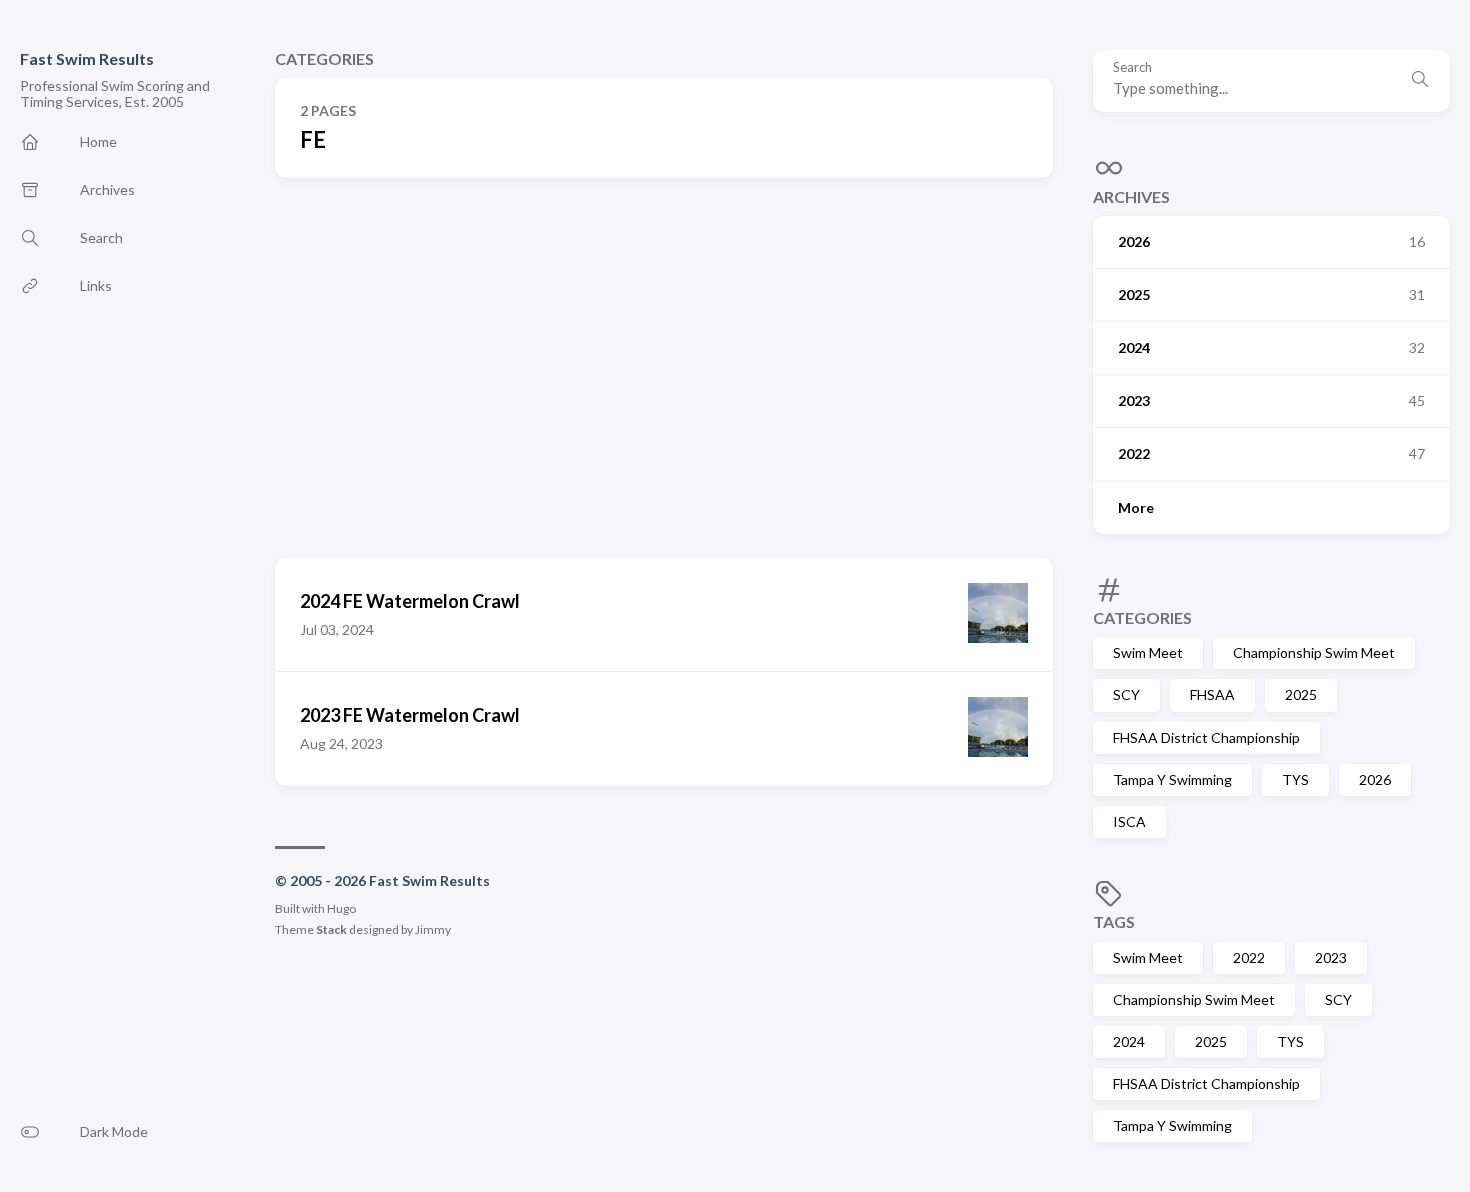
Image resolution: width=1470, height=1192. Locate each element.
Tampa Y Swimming (1172, 779)
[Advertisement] (664, 368)
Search (1132, 67)
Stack (331, 929)
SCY (1126, 694)
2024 (1129, 1041)
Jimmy (433, 929)
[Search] (1420, 81)
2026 (1375, 779)
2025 (1301, 694)
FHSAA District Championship (1206, 737)
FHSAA (1212, 694)
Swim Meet (1148, 652)
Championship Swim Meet (1314, 652)
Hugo (341, 908)
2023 (1331, 957)
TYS (1295, 779)
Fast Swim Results (87, 58)
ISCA (1129, 821)
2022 (1249, 957)
